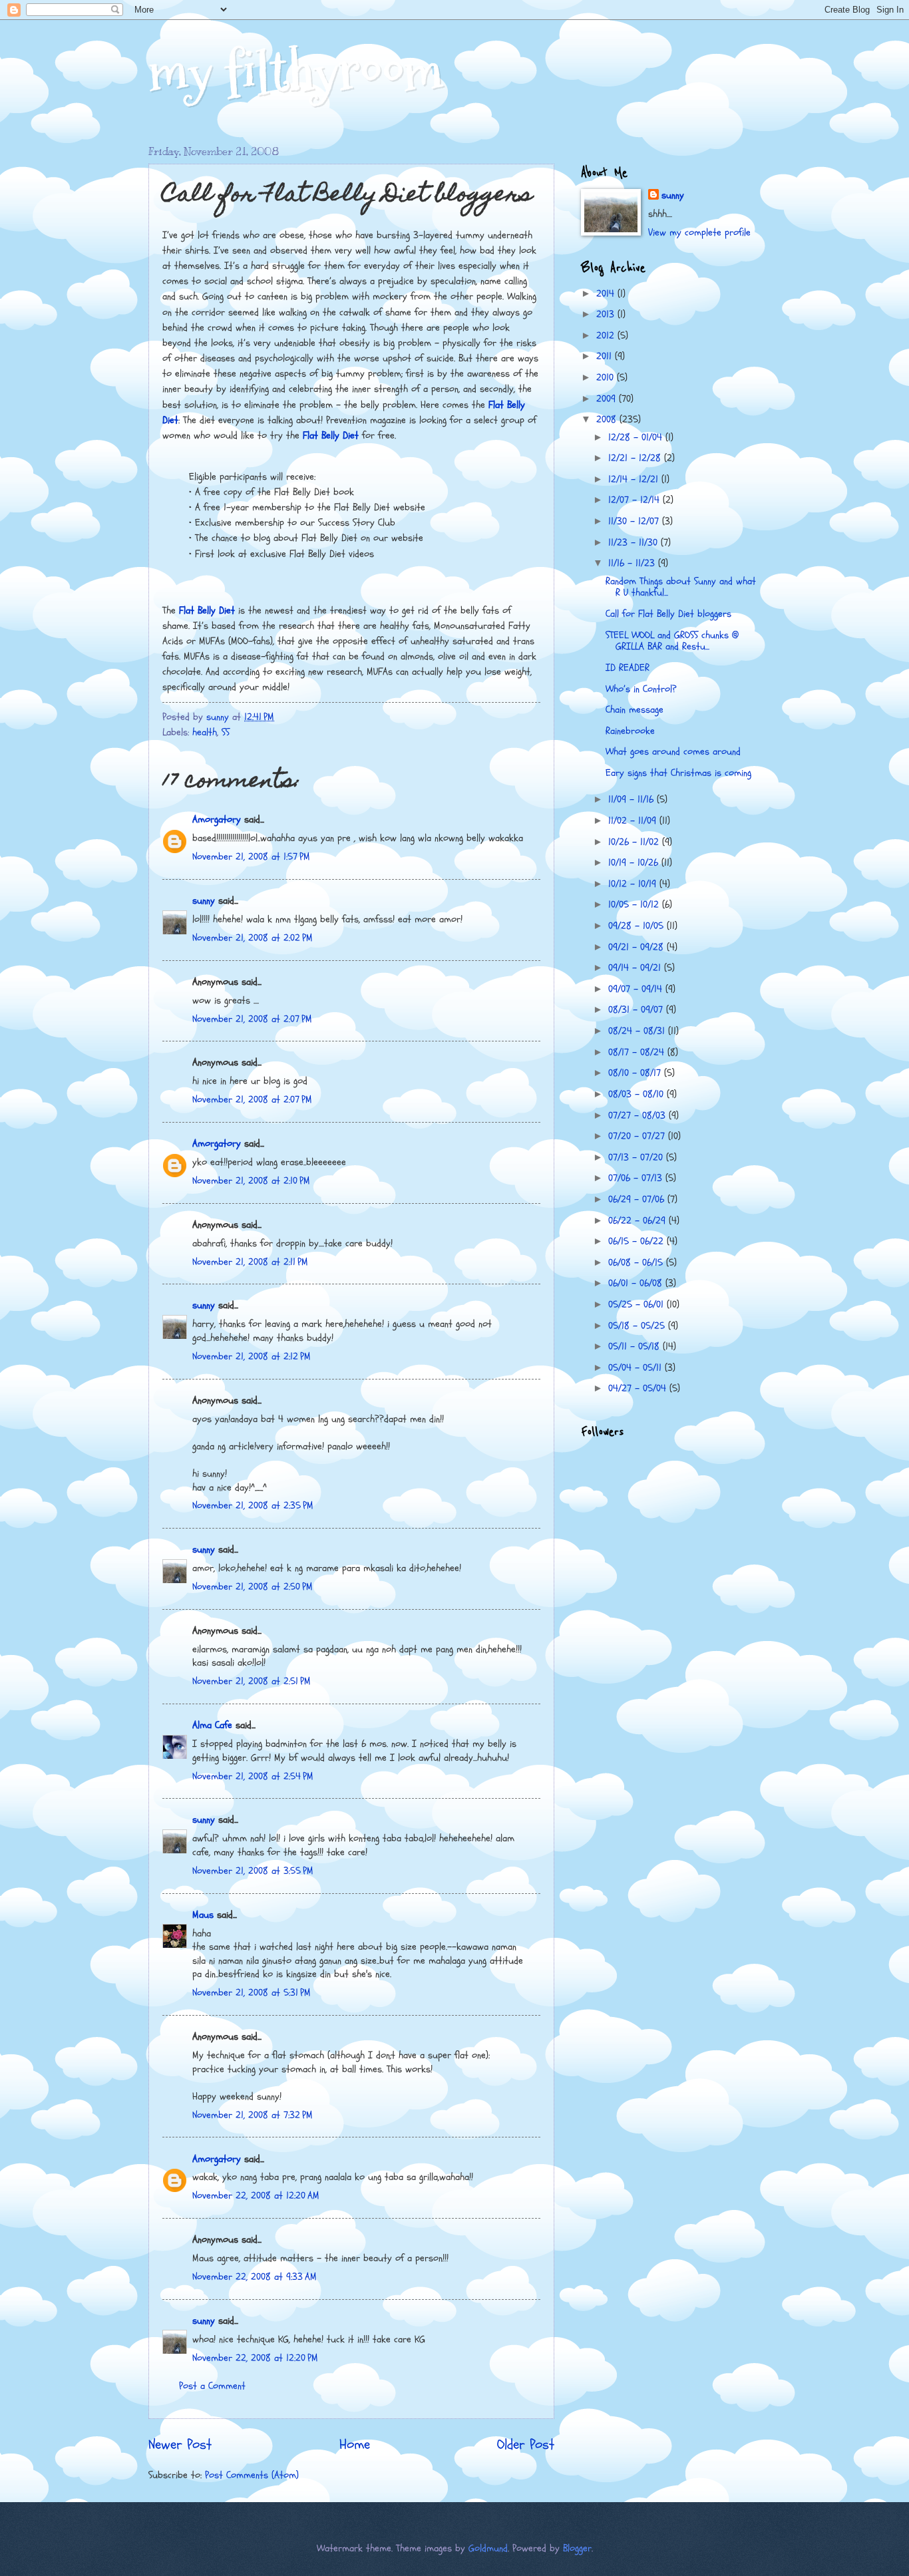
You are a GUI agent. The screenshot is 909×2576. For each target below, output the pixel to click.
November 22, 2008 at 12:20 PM (255, 2358)
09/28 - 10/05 (637, 926)
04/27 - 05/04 (639, 1388)
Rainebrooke (630, 731)
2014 (607, 294)
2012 (607, 336)
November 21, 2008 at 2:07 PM (252, 1019)
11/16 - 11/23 (633, 563)
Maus (203, 1915)
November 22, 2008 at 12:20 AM (256, 2196)
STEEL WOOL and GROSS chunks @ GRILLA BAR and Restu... (672, 641)
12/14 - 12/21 (635, 479)
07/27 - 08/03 (638, 1116)
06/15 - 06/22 (637, 1241)
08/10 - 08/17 (636, 1073)
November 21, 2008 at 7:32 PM (253, 2115)
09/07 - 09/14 (637, 989)
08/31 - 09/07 (637, 1010)
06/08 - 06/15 (637, 1263)
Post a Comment (212, 2386)
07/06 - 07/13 (637, 1178)
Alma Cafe (212, 1725)
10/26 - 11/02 (635, 842)
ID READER (628, 668)
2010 (607, 378)
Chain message (635, 710)
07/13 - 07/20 (637, 1158)
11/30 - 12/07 (635, 521)
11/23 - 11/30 (635, 543)
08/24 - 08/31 (638, 1031)
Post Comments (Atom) (252, 2475)
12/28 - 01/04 (637, 438)
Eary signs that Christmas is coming (678, 773)
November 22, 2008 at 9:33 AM (255, 2277)
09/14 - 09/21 (636, 968)
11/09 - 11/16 (633, 800)
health (205, 732)
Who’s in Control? (641, 689)
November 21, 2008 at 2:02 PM (253, 938)
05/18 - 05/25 (638, 1326)
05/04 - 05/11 (636, 1368)
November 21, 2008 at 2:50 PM (253, 1587)
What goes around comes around (673, 752)
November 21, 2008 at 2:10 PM (251, 1181)
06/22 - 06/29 (638, 1221)
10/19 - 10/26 (635, 863)
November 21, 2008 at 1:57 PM (251, 857)
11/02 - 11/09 (634, 821)
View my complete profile (699, 233)
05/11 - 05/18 (636, 1347)
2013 (607, 314)
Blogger (577, 2548)
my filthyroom (296, 72)
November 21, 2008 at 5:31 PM (252, 1993)
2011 (606, 356)
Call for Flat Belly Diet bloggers (668, 614)
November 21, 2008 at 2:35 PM (253, 1506)
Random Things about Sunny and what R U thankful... (681, 587)
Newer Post (180, 2445)
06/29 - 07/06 (638, 1199)
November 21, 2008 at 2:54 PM (253, 1776)
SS (226, 732)
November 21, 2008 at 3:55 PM (253, 1871)
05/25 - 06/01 (637, 1305)
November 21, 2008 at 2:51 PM (252, 1681)
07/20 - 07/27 (638, 1136)
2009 (608, 399)
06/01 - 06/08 (637, 1283)
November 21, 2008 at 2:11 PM (250, 1262)
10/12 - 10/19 (634, 884)
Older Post (526, 2445)
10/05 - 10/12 (635, 905)
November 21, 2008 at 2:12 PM (252, 1357)
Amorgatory (217, 820)
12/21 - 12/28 (636, 458)
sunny (204, 901)
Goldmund (488, 2548)
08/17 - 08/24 (638, 1052)
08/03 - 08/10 (637, 1094)
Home (355, 2445)
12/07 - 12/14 (636, 500)
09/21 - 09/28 (637, 947)
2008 (608, 420)
